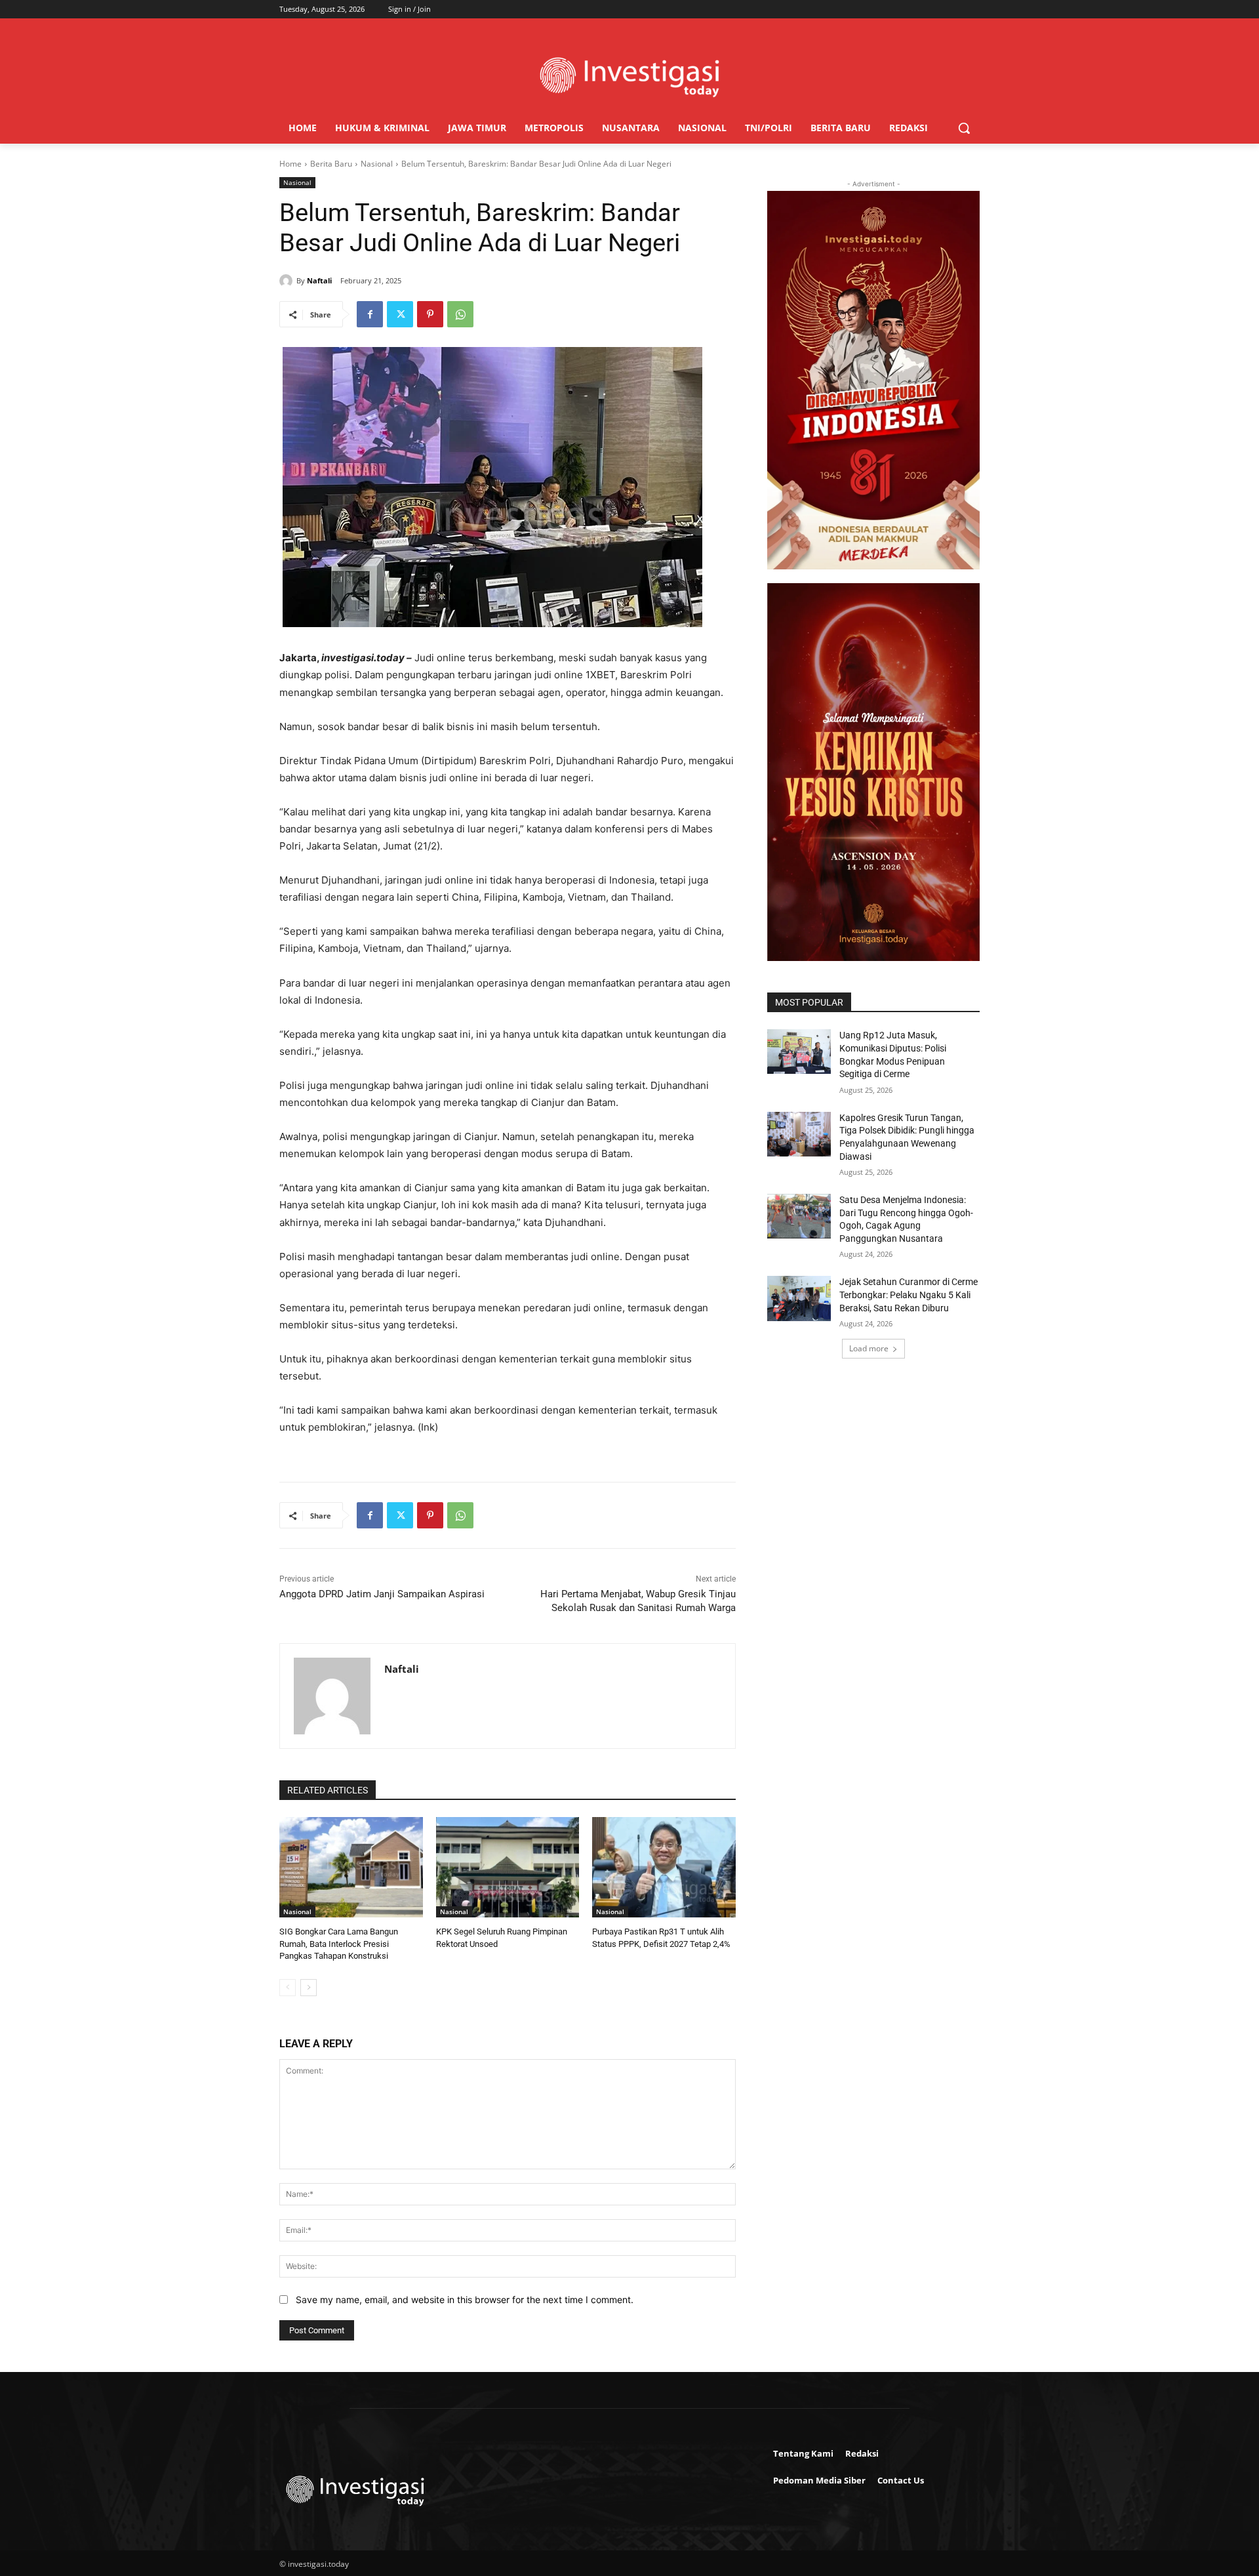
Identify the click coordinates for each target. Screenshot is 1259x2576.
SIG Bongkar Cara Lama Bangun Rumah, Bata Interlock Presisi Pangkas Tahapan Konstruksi (339, 1943)
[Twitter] (400, 314)
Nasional (377, 164)
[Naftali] (288, 281)
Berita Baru (331, 164)
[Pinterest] (430, 314)
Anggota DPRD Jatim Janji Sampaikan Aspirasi (382, 1594)
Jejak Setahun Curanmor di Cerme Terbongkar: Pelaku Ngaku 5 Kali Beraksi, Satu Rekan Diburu (909, 1295)
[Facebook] (370, 314)
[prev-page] (288, 1988)
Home (290, 164)
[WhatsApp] (460, 314)
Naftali (319, 280)
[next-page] (309, 1988)
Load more (869, 1348)
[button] (964, 128)
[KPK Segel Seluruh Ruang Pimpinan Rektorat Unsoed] (508, 1867)
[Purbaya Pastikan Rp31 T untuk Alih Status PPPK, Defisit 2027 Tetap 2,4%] (664, 1867)
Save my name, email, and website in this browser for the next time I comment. (465, 2300)
